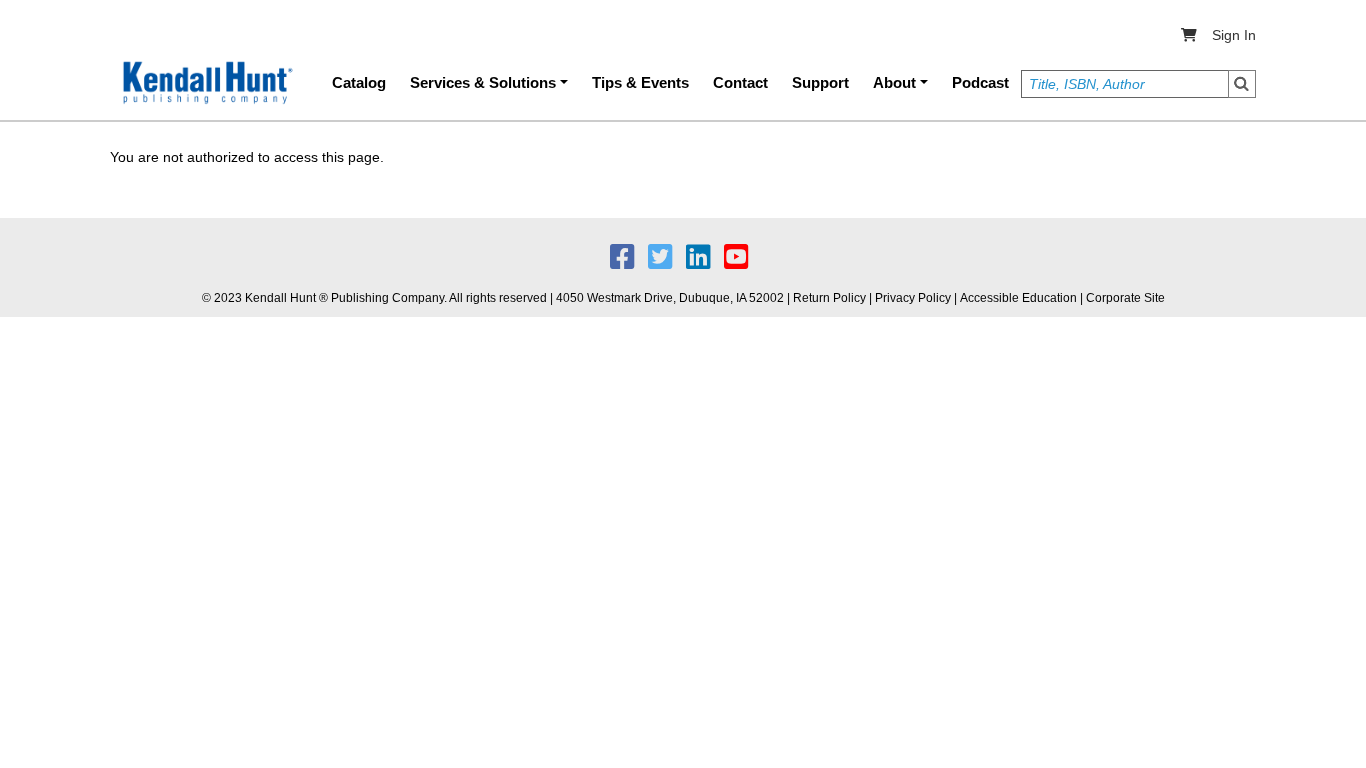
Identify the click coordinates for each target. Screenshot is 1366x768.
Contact (740, 82)
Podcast (980, 82)
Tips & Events (640, 82)
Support (820, 82)
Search (1242, 84)
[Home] (206, 83)
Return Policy (829, 298)
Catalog (359, 82)
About (894, 82)
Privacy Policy (913, 298)
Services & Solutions (483, 82)
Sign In (1234, 35)
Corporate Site (1125, 298)
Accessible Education (1018, 298)
